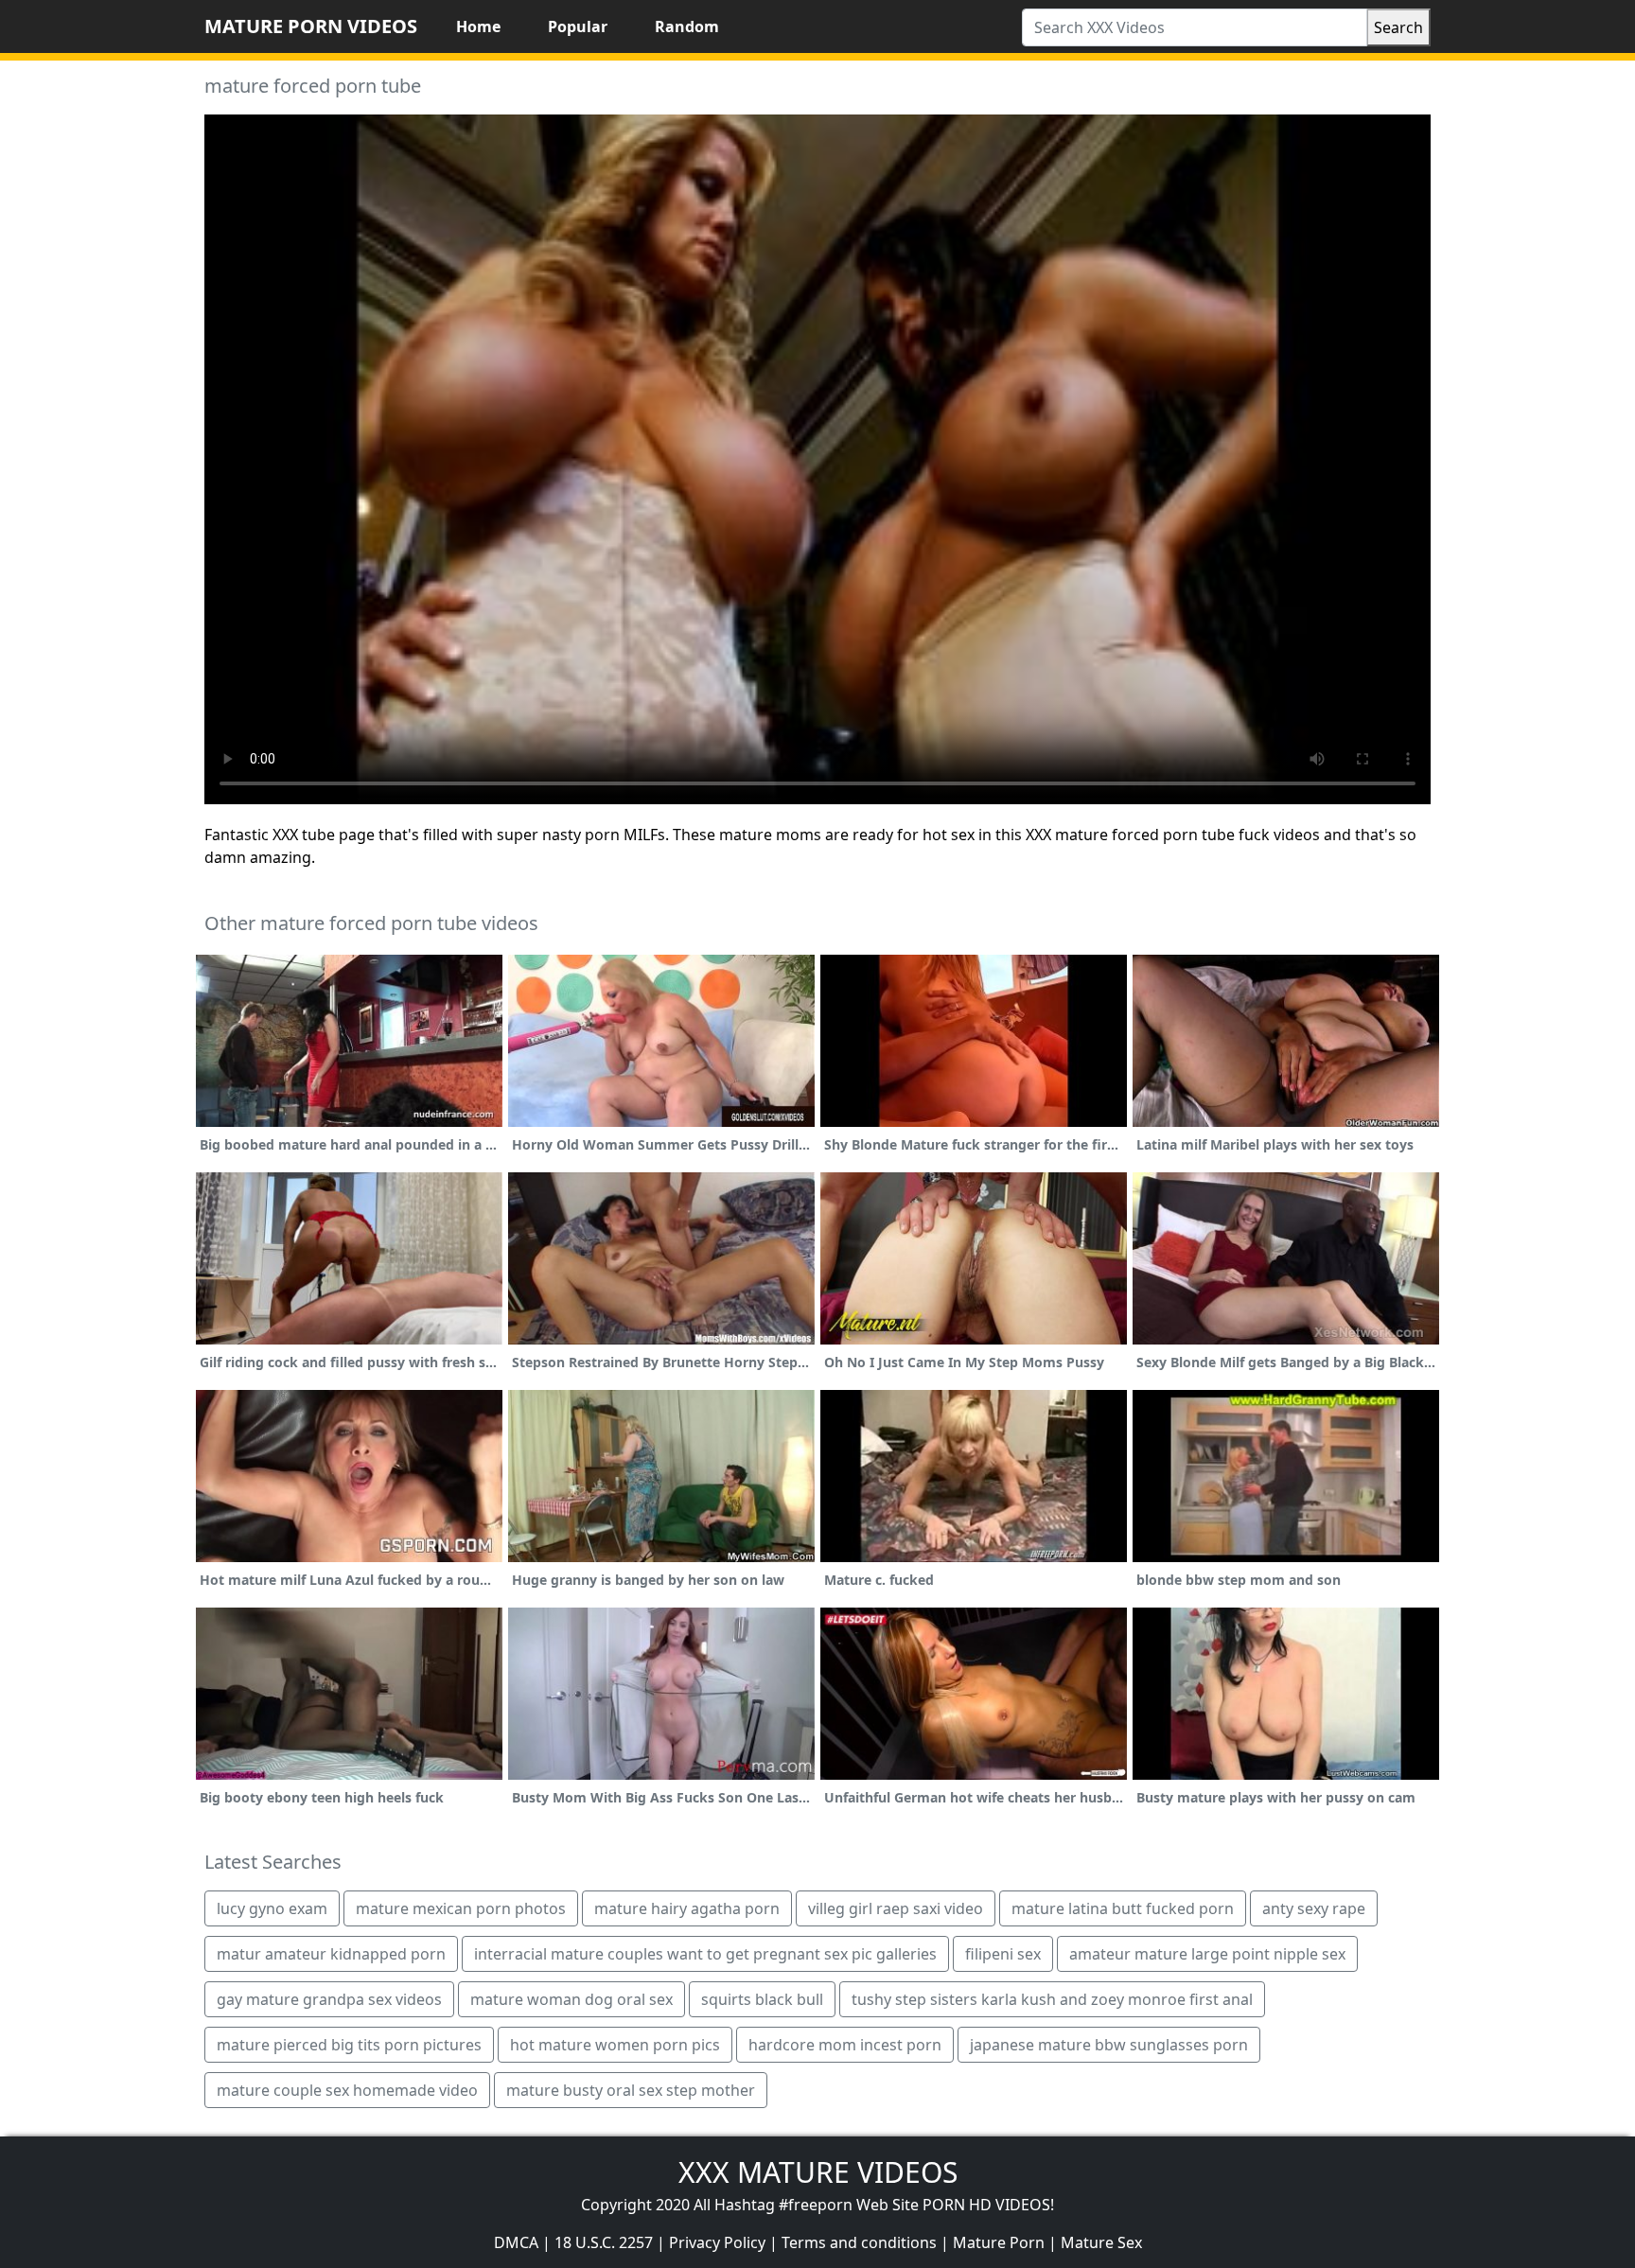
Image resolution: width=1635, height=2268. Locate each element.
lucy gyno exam (272, 1908)
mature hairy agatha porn (687, 1908)
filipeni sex (1003, 1954)
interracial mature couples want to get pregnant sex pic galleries (705, 1954)
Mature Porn (999, 2242)
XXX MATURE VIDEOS (818, 2172)
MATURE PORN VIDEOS (311, 26)
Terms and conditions (859, 2242)
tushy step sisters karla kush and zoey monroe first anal (1052, 1999)
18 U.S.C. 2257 (604, 2242)
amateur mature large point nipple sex (1207, 1954)
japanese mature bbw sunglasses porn (1109, 2045)
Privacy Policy (717, 2242)
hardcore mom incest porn (845, 2045)
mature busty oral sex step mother (631, 2090)
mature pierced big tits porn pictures (349, 2045)
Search (1398, 27)
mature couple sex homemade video (347, 2090)
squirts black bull (762, 1999)
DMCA (516, 2242)
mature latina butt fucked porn (1123, 1908)
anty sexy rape (1314, 1908)
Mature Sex (1101, 2242)
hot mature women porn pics (615, 2045)
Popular (578, 26)
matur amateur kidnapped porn (331, 1954)
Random (687, 26)
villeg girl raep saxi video (896, 1908)
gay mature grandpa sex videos (329, 1999)
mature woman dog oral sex (571, 1999)
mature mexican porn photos (461, 1908)
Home (478, 26)
